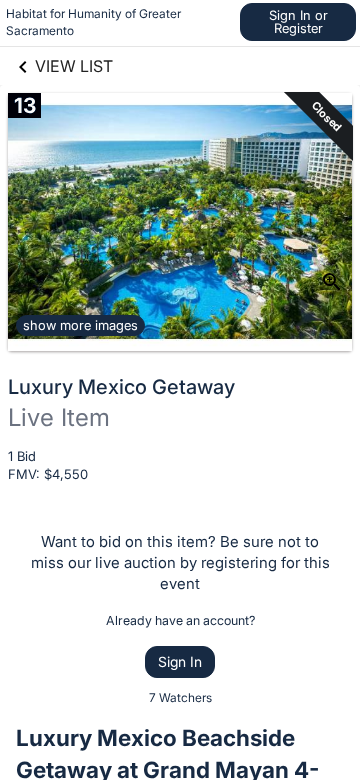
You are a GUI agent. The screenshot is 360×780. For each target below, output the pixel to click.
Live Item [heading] (59, 417)
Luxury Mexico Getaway (121, 387)
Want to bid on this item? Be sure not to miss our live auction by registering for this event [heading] (180, 562)
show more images (80, 325)
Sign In (180, 661)
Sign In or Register (298, 21)
